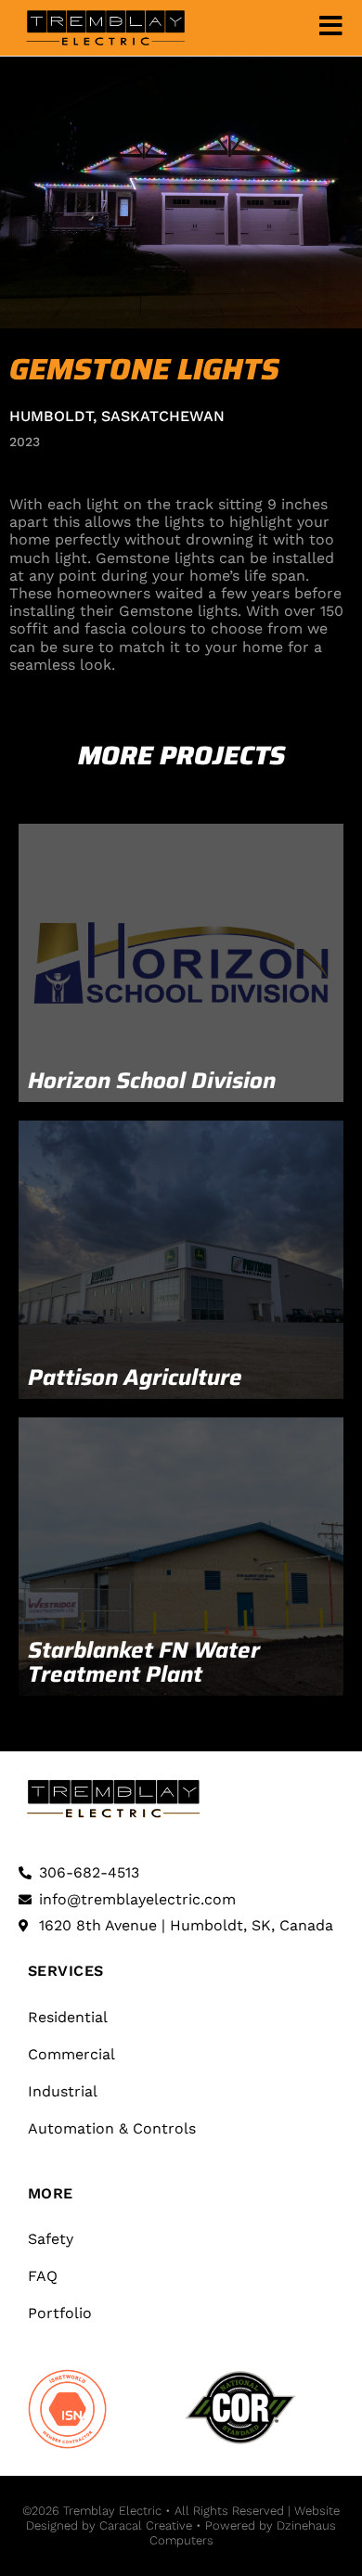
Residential (68, 2017)
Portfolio (60, 2313)
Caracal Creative (144, 2525)
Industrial (63, 2091)
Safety (51, 2239)
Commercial (71, 2054)
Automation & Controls (112, 2128)
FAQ (43, 2276)
